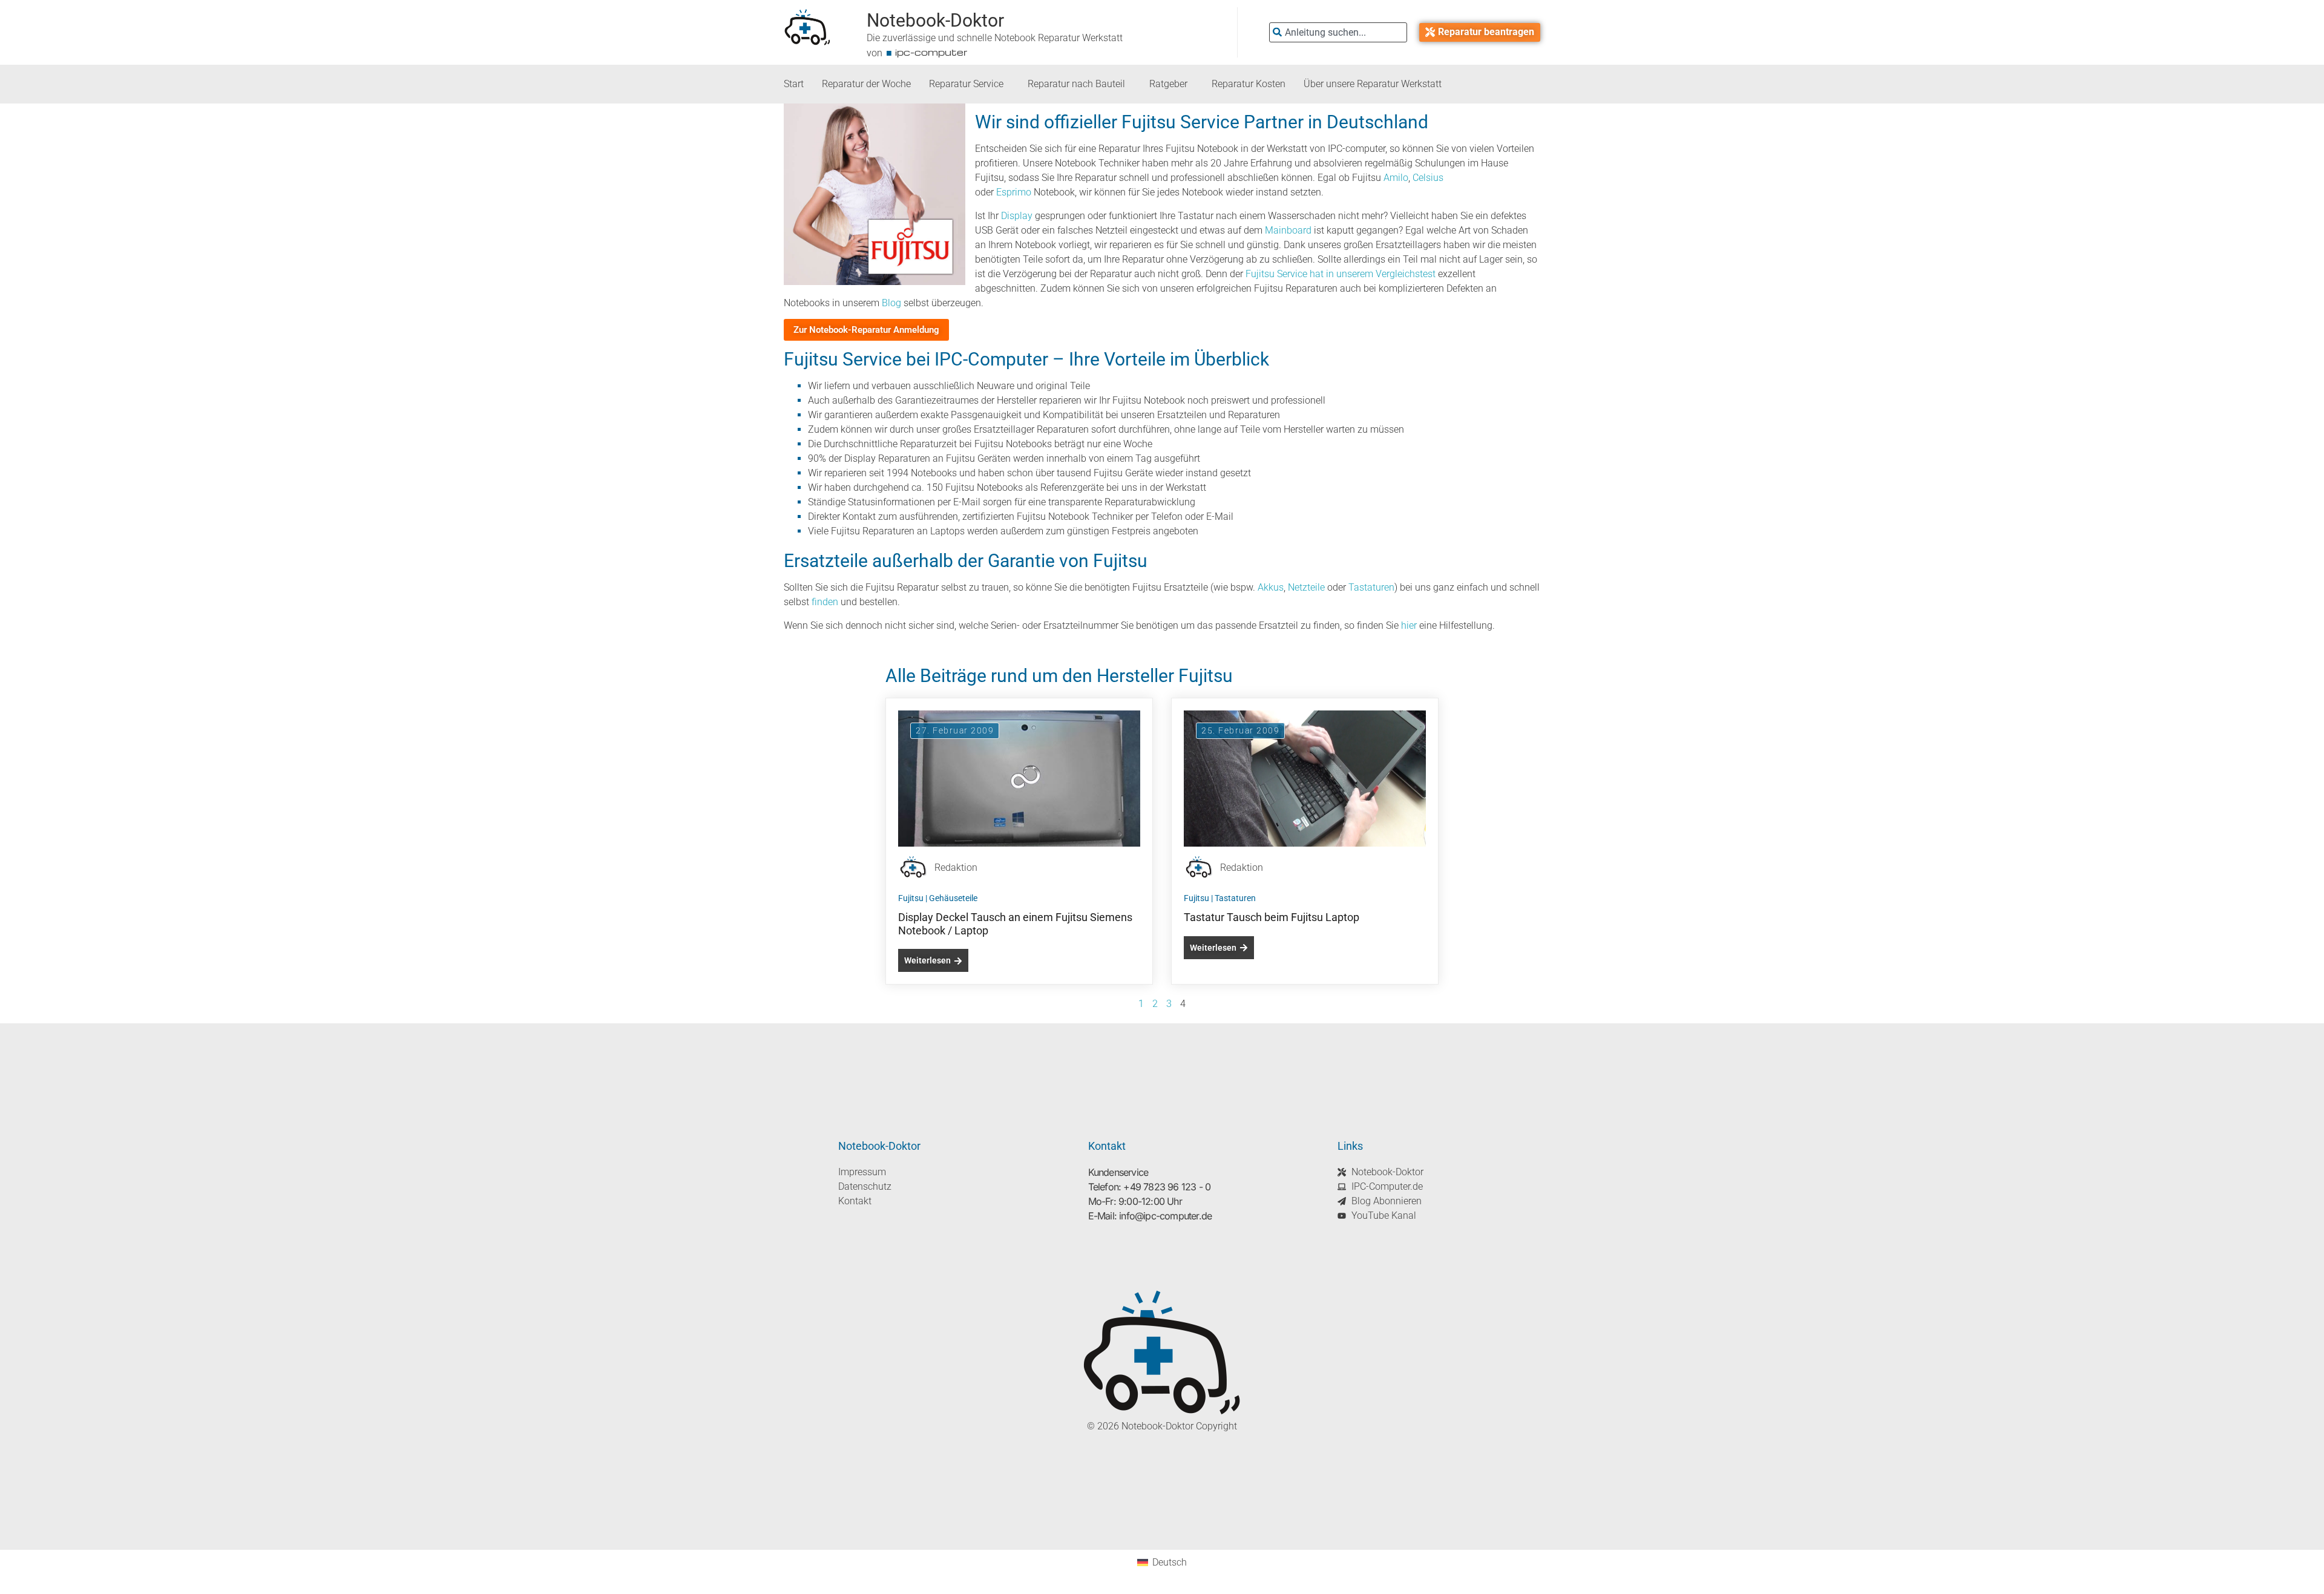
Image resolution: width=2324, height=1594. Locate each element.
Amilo (1396, 178)
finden (825, 602)
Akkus (1271, 587)
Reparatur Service (966, 84)
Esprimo (1014, 192)
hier (1409, 625)
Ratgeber (1168, 84)
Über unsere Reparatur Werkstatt (1373, 84)
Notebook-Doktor (935, 20)
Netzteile (1306, 587)
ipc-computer (931, 52)
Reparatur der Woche (866, 84)
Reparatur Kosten (1249, 84)
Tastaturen (1371, 587)
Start (794, 84)
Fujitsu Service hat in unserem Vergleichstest (1341, 274)
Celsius (1428, 178)
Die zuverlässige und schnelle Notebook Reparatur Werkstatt (995, 38)
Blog (891, 303)
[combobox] (1338, 32)
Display (1017, 216)
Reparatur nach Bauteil (1076, 84)
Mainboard (1288, 230)
